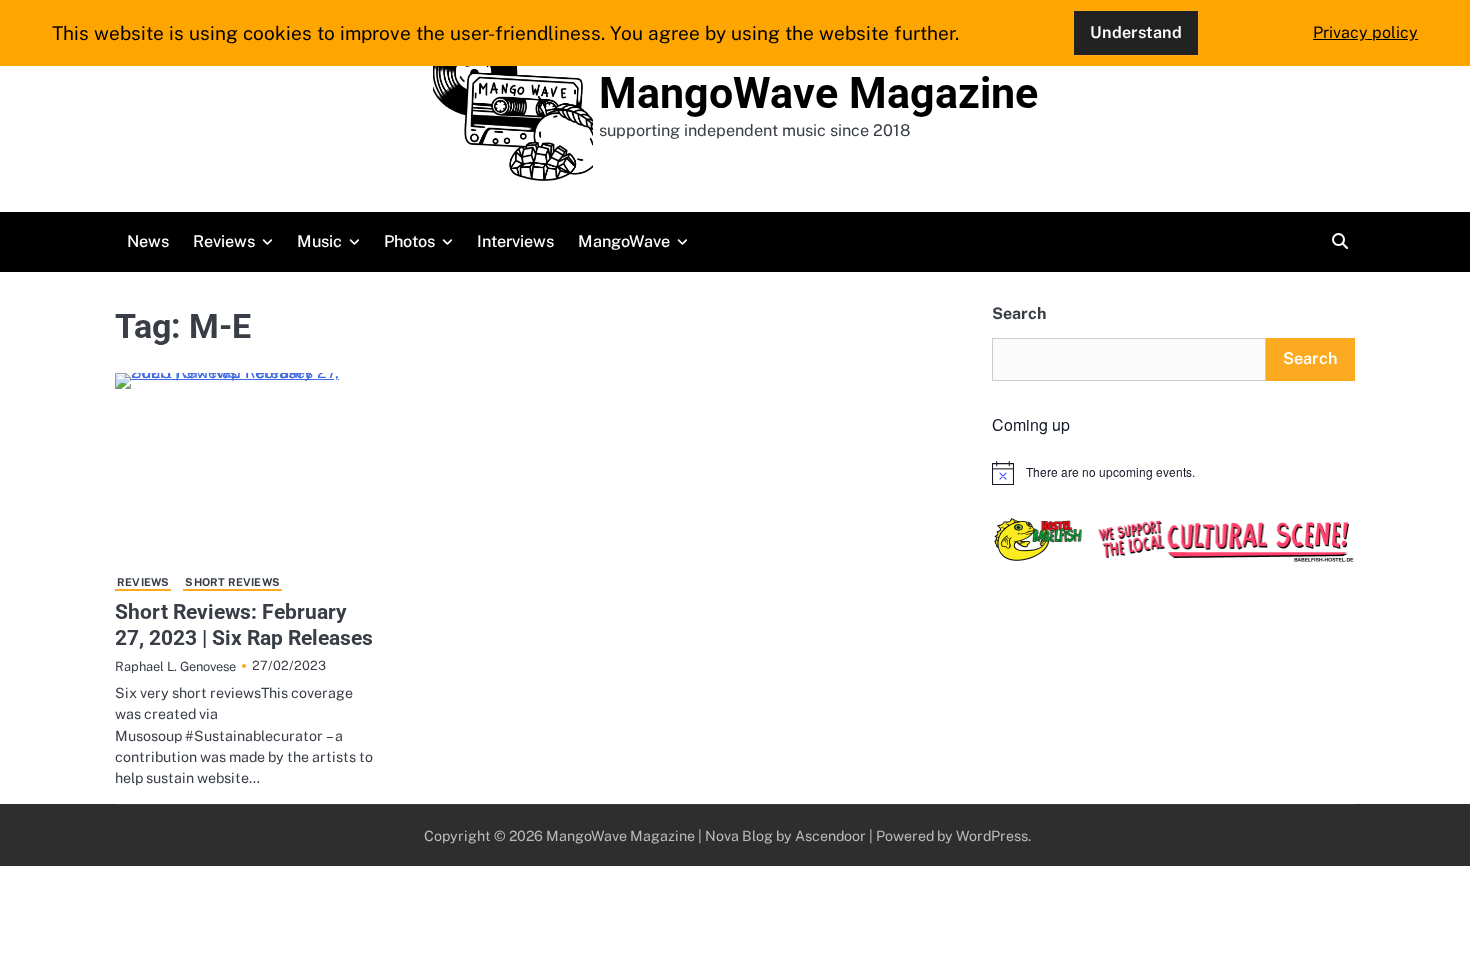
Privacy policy (1365, 32)
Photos (409, 241)
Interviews (515, 241)
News (148, 241)
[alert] (1173, 473)
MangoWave (624, 241)
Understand (1136, 32)
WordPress (992, 835)
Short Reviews (232, 582)
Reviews (224, 241)
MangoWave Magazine (818, 93)
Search (1019, 313)
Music (319, 241)
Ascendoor (830, 835)
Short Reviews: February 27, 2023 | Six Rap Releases (244, 624)
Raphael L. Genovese (175, 666)
